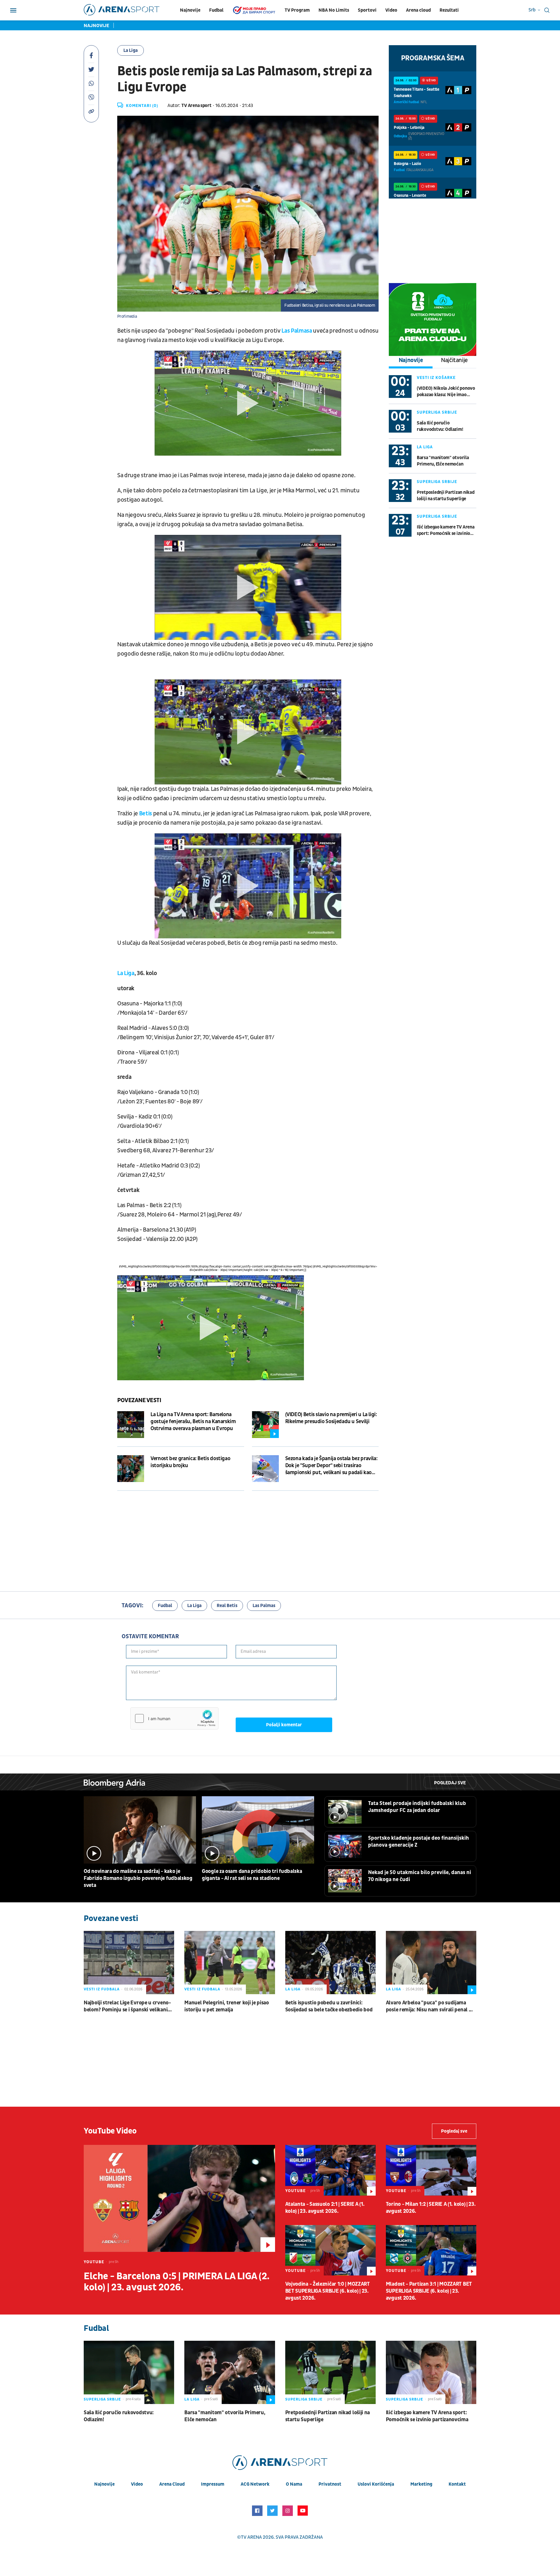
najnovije (104, 2484)
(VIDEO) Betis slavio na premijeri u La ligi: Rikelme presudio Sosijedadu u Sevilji (331, 1418)
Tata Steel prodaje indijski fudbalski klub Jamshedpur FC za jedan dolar (417, 1807)
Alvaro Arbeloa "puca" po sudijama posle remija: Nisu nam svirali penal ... (429, 2006)
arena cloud (172, 2484)
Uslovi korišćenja (376, 2484)
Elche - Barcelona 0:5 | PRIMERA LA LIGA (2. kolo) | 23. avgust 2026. (177, 2282)
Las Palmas (264, 1606)
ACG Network (255, 2484)
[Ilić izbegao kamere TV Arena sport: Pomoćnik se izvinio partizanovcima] (431, 2372)
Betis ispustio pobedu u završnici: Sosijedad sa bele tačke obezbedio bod (329, 2006)
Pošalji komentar (284, 1725)
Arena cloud (418, 10)
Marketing (421, 2484)
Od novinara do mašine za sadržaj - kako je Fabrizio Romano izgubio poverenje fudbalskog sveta (138, 1878)
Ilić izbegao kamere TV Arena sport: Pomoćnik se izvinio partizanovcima (446, 530)
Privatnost (330, 2484)
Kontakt (457, 2484)
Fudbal (216, 10)
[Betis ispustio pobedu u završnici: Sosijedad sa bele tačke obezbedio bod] (330, 1963)
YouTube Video (110, 2131)
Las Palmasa (297, 331)
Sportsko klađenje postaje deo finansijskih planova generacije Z (419, 1842)
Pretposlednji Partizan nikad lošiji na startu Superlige (446, 496)
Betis (146, 814)
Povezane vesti (139, 1400)
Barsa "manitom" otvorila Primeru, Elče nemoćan (443, 461)
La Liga (131, 50)
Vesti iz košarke (436, 378)
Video (391, 10)
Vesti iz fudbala (102, 1989)
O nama (294, 2484)
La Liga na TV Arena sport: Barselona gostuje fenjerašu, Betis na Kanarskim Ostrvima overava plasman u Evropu (193, 1422)
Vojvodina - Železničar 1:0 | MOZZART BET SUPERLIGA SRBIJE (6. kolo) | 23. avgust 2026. (328, 2291)
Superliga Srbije (437, 412)
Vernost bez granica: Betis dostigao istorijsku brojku (190, 1462)
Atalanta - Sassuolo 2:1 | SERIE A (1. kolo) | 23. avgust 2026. (325, 2208)
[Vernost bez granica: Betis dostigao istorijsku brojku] (131, 1469)
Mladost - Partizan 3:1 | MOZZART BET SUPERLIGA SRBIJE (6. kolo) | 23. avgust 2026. (429, 2291)
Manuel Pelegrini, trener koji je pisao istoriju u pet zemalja (227, 2006)
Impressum (213, 2484)
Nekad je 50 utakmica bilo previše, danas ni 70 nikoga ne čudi (420, 1876)
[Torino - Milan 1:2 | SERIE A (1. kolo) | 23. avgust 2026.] (431, 2170)
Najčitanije (454, 360)
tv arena (251, 2537)
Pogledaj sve (450, 1783)
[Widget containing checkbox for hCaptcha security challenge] (174, 1718)
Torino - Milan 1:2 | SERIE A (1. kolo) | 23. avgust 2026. (431, 2208)
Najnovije (190, 10)
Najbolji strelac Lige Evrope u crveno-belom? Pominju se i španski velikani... (128, 2006)
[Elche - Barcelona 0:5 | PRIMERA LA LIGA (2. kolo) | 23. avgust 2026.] (179, 2198)
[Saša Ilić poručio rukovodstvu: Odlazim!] (129, 2372)
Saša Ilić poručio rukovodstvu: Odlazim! (440, 426)
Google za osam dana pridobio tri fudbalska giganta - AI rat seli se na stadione (252, 1875)
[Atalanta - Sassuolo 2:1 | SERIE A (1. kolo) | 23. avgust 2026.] (330, 2170)
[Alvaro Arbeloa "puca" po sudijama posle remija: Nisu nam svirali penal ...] (431, 1963)
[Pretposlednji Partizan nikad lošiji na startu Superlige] (330, 2372)
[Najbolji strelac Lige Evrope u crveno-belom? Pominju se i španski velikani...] (129, 1963)
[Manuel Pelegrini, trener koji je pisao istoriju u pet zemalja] (230, 1963)
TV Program (297, 10)
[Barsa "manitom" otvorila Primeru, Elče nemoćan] (230, 2372)
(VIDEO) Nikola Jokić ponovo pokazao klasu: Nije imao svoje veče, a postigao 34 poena (446, 392)
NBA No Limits (334, 10)
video (137, 2484)
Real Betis (227, 1606)
